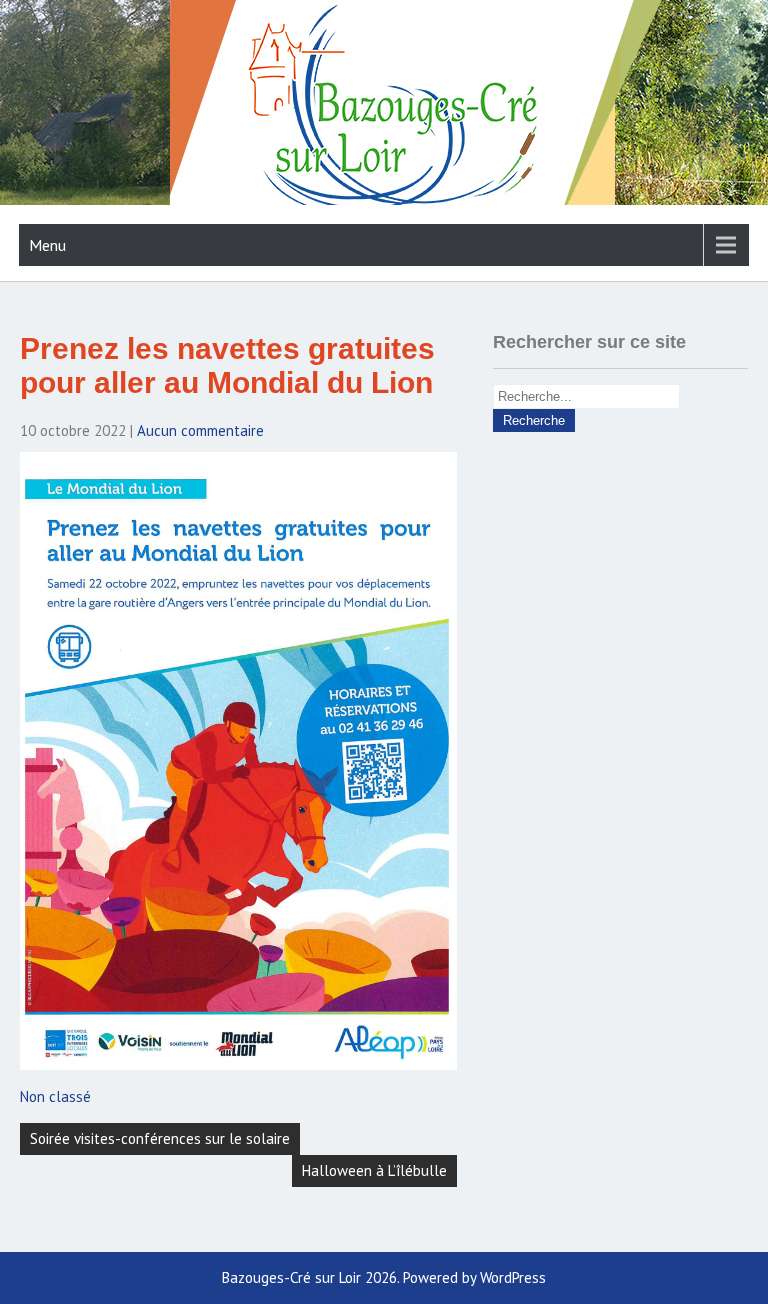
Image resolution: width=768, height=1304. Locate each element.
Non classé (55, 1096)
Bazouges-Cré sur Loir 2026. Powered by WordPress (384, 1277)
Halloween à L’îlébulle (374, 1170)
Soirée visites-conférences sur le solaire (160, 1138)
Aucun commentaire (200, 430)
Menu (47, 245)
